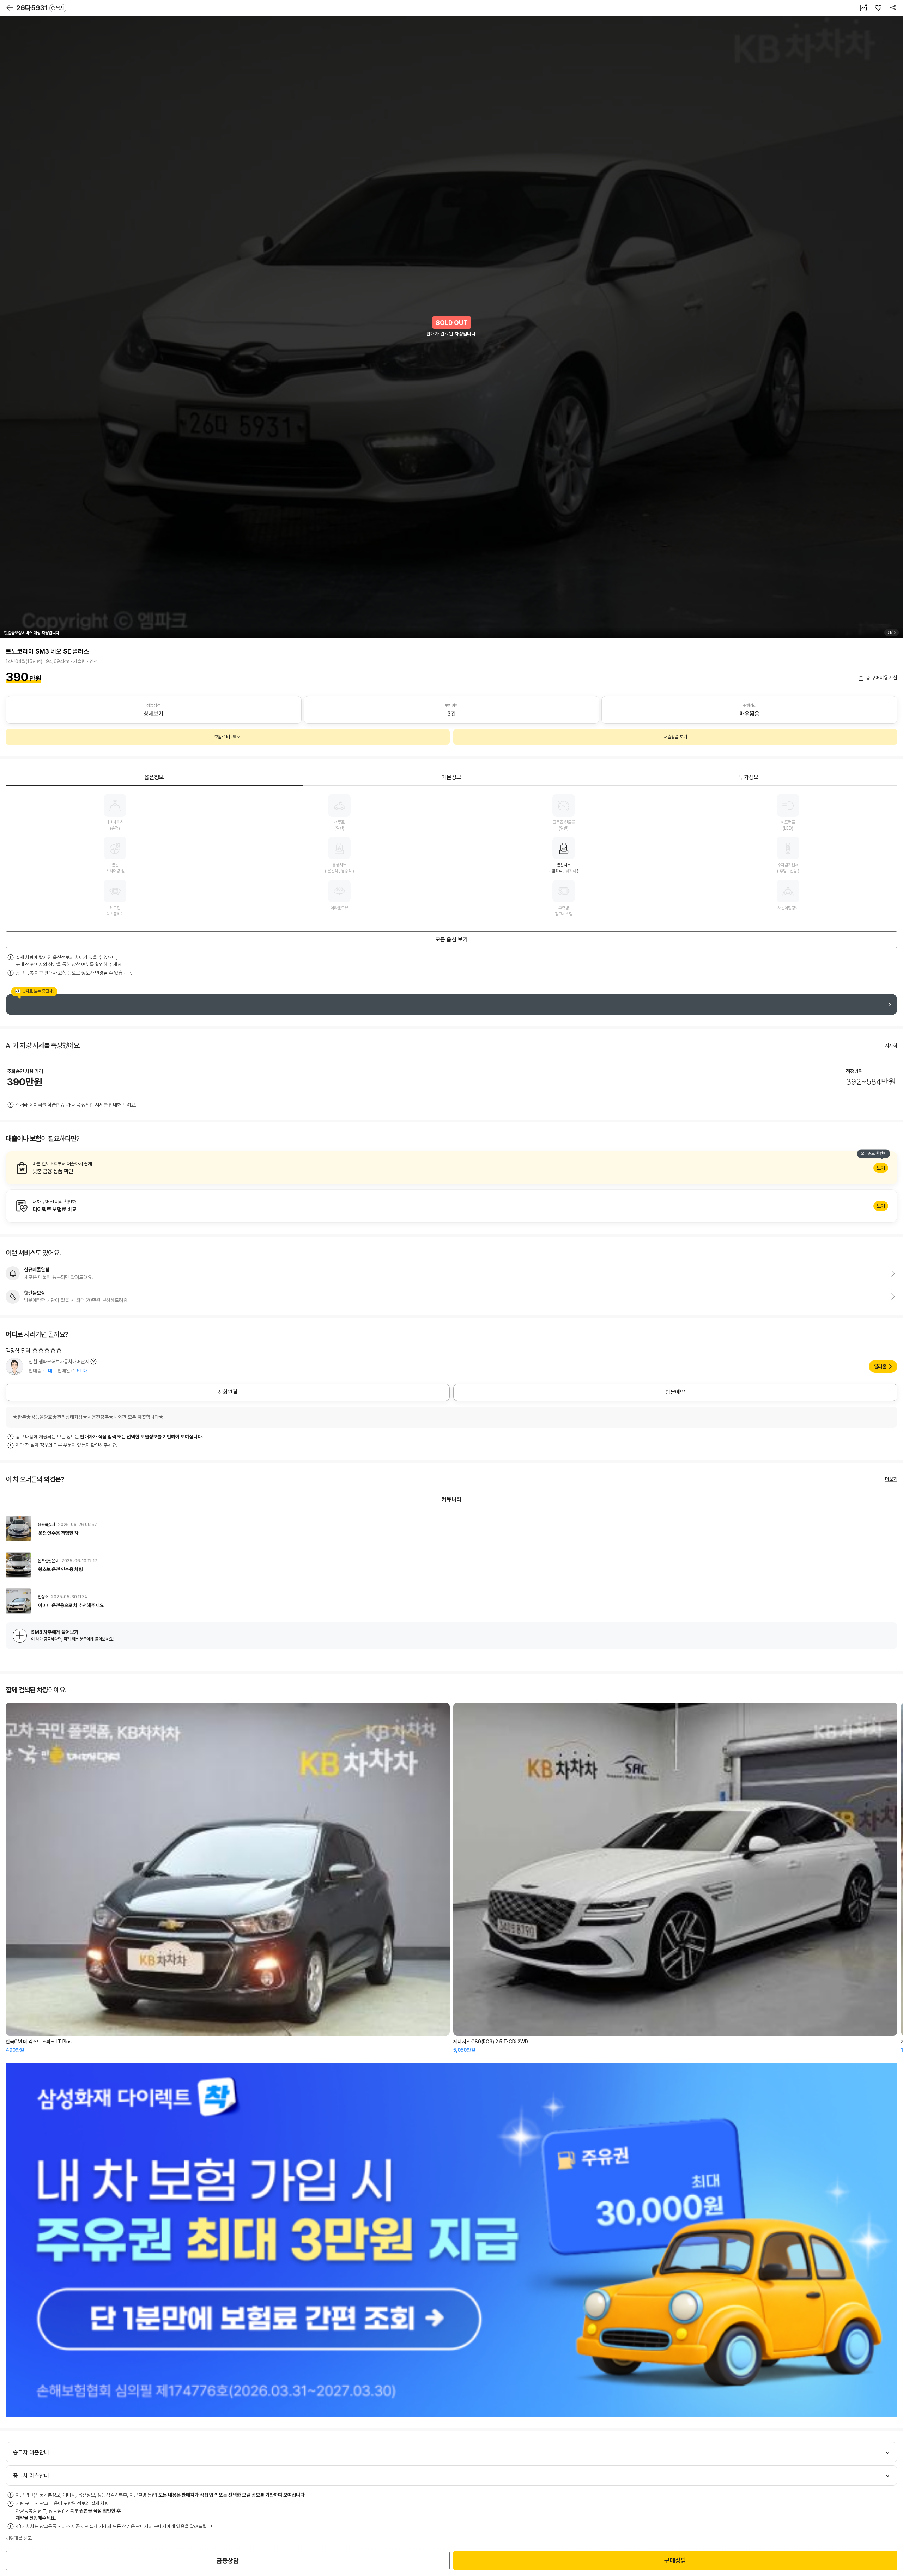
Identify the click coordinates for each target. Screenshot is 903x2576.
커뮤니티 (451, 1499)
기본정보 (451, 777)
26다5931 (40, 8)
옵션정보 (154, 777)
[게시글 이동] (451, 1529)
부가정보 (749, 777)
